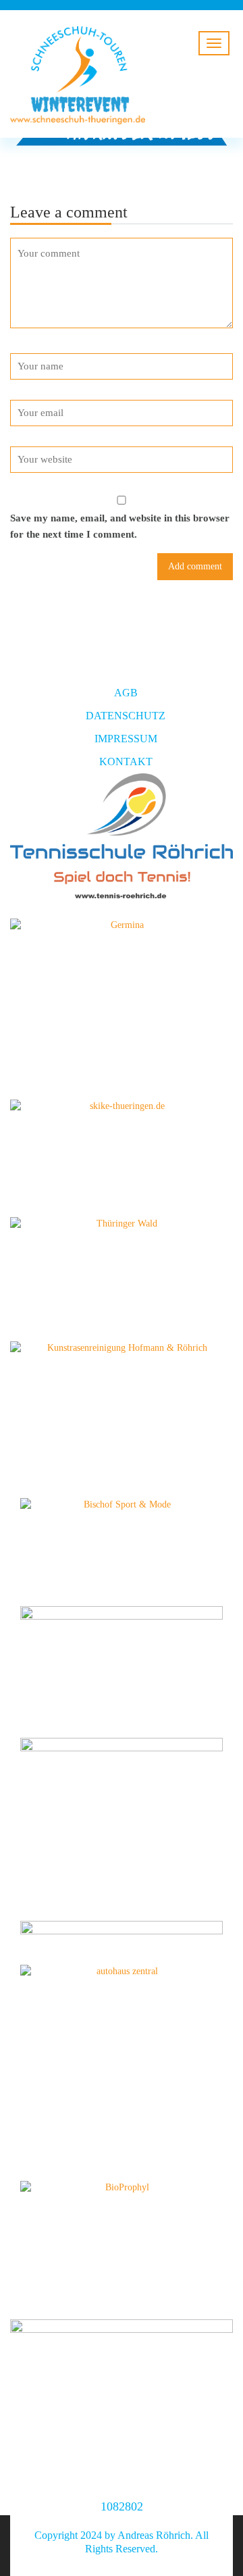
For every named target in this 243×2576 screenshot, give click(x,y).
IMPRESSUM (126, 739)
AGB (126, 693)
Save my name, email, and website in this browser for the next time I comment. (120, 526)
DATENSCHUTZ (126, 716)
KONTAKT (126, 762)
